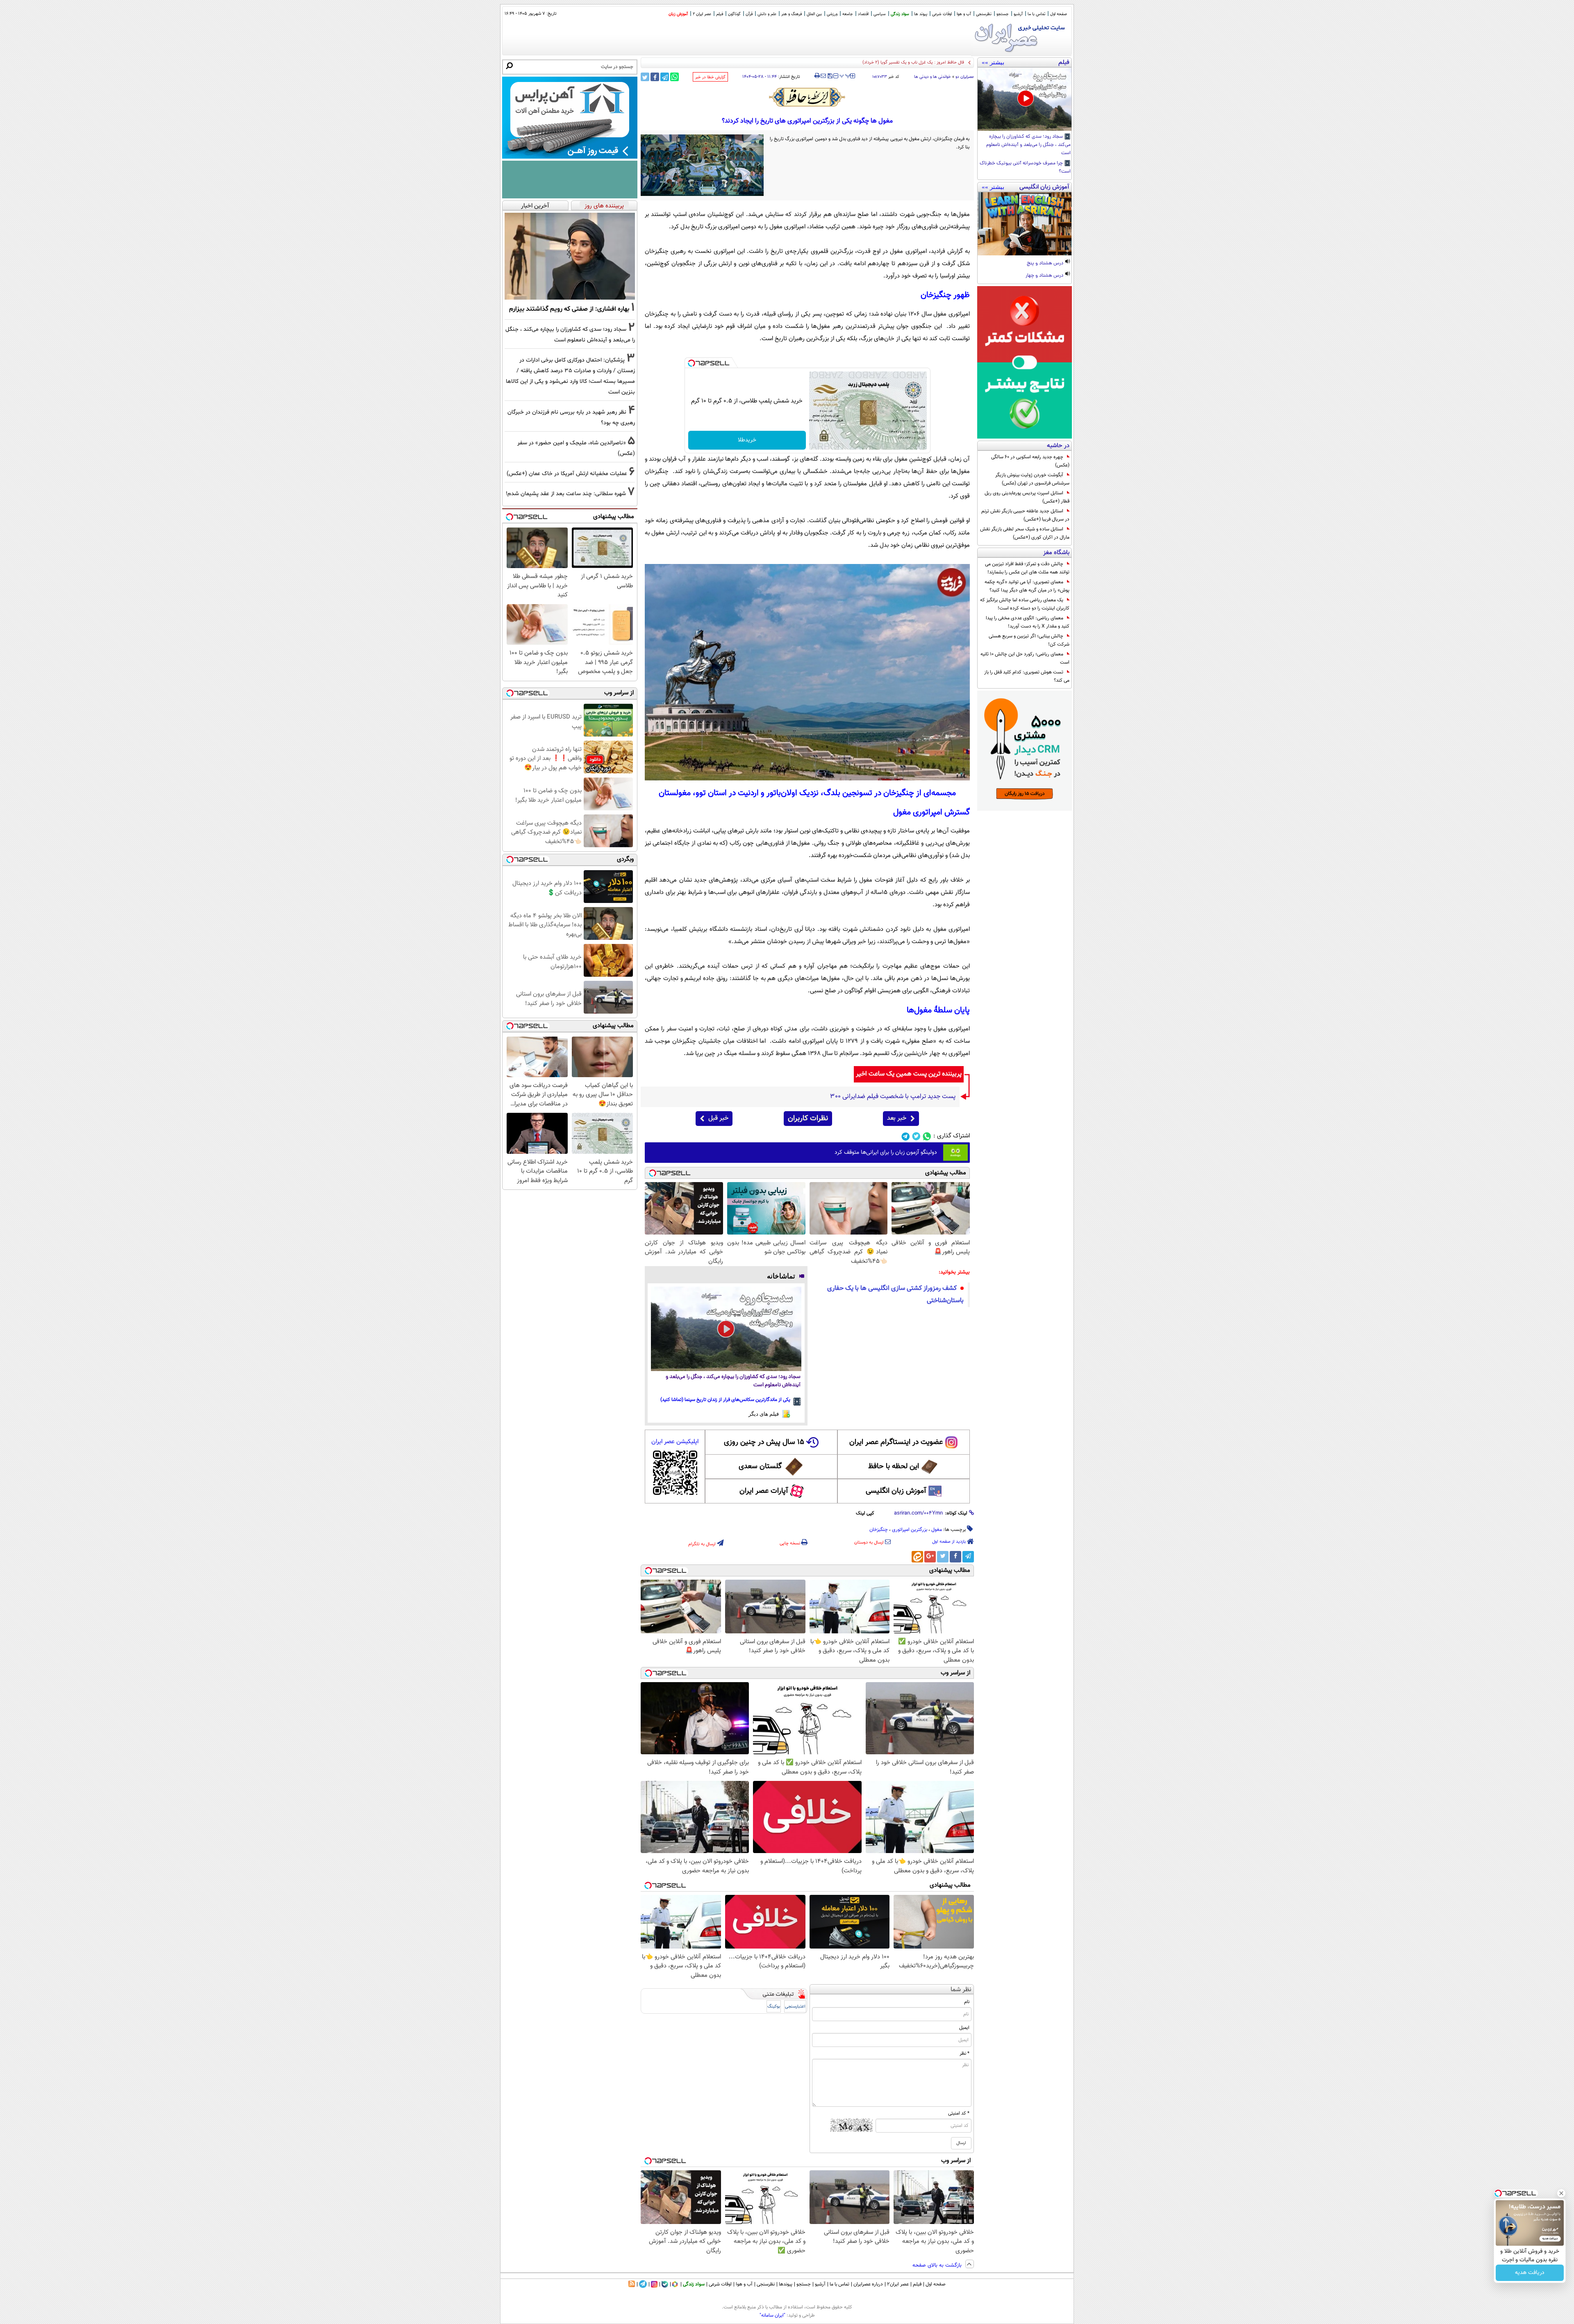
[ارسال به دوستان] (823, 76)
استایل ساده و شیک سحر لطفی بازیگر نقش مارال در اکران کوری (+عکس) (1025, 533)
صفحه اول (1059, 14)
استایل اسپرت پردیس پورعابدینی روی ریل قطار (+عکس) (1027, 497)
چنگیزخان (879, 1530)
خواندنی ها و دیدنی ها (933, 77)
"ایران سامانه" (772, 2315)
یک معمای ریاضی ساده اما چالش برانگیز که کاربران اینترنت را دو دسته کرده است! (1025, 604)
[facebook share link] (655, 77)
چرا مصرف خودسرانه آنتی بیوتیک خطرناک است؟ (1025, 168)
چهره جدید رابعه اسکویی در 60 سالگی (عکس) (1030, 461)
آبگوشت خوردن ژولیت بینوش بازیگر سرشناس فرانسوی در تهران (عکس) (1032, 479)
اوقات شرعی (942, 14)
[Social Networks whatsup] (927, 1136)
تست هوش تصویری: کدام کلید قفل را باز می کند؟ (1027, 676)
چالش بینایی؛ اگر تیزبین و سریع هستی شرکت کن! (1029, 640)
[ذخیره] (830, 76)
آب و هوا (964, 14)
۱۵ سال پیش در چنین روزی (764, 1442)
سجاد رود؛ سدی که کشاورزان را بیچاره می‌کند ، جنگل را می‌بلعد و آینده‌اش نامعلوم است (1028, 145)
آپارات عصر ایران (764, 1491)
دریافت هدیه (1530, 2273)
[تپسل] (691, 363)
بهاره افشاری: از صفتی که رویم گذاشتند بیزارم (569, 309)
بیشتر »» (993, 62)
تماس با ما (1036, 14)
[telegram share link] (665, 77)
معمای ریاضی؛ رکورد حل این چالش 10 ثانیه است (1025, 658)
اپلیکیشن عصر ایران (675, 1442)
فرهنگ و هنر (792, 14)
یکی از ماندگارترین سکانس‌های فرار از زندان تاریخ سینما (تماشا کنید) (725, 1400)
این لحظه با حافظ (894, 1467)
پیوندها (786, 2284)
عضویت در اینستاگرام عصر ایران (896, 1442)
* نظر (964, 2053)
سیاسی (880, 14)
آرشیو (1018, 14)
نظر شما (961, 1990)
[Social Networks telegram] (906, 1136)
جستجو (1003, 14)
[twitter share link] (645, 77)
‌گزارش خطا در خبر (710, 77)
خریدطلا (747, 440)
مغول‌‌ (937, 1530)
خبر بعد (897, 1118)
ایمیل (964, 2028)
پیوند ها (921, 14)
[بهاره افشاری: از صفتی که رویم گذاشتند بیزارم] (570, 256)
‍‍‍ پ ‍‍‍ (845, 75)
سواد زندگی (900, 14)
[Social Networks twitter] (916, 1136)
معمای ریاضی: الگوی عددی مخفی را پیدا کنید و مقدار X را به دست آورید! (1028, 622)
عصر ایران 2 (702, 14)
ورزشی (832, 14)
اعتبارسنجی (795, 2007)
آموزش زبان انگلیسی (896, 1491)
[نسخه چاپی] (817, 76)
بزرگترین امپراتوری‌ (910, 1530)
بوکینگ (774, 2007)
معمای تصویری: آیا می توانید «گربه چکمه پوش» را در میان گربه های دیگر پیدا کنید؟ (1027, 586)
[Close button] (1561, 2193)
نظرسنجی (984, 14)
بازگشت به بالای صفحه (938, 2265)
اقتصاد (863, 14)
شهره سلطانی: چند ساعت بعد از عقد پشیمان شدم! (566, 494)
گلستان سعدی (760, 1467)
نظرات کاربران (808, 1119)
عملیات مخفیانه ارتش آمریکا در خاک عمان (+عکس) (567, 474)
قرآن (749, 14)
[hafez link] (807, 97)
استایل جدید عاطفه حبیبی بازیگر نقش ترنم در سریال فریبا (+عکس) (1025, 515)
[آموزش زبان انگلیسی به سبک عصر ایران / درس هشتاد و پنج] (1025, 224)
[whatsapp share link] (674, 77)
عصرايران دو (965, 77)
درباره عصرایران (868, 2284)
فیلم (720, 14)
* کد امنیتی (959, 2113)
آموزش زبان (678, 14)
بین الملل (814, 14)
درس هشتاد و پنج (1046, 264)
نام (967, 2002)
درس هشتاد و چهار (1045, 276)
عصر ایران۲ (898, 2284)
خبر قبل (718, 1118)
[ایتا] (917, 1557)
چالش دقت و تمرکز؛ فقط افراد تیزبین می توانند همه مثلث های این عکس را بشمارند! (1027, 568)
